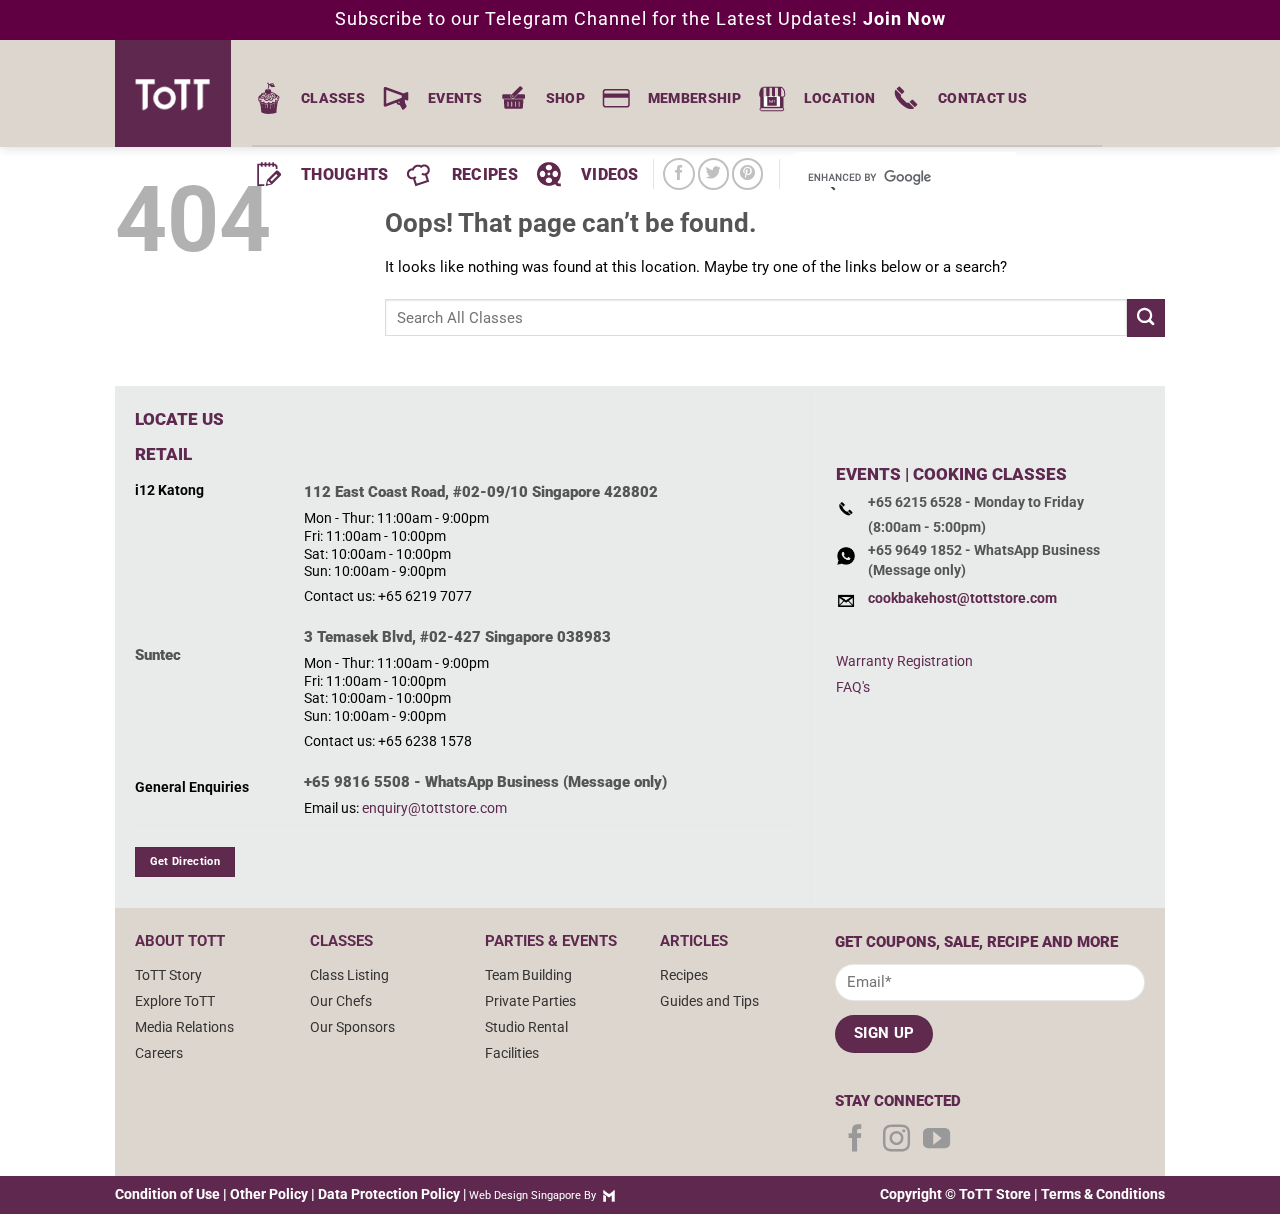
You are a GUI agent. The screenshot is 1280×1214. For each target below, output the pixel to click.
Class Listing (349, 975)
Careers (159, 1053)
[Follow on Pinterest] (747, 173)
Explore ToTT (175, 1001)
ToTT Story (168, 975)
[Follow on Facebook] (678, 173)
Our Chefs (341, 1001)
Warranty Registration (904, 661)
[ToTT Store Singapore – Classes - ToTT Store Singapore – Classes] (180, 93)
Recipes (684, 975)
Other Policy (269, 1194)
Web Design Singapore (525, 1195)
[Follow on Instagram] (896, 1140)
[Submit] (1146, 317)
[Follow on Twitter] (713, 173)
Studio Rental (526, 1027)
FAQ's (853, 687)
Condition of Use (167, 1194)
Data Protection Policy (389, 1194)
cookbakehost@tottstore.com (962, 598)
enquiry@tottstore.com (434, 808)
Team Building (528, 975)
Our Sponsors (352, 1027)
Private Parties (530, 1001)
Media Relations (184, 1027)
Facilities (512, 1053)
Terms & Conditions (1103, 1194)
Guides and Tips (709, 1001)
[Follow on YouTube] (936, 1140)
